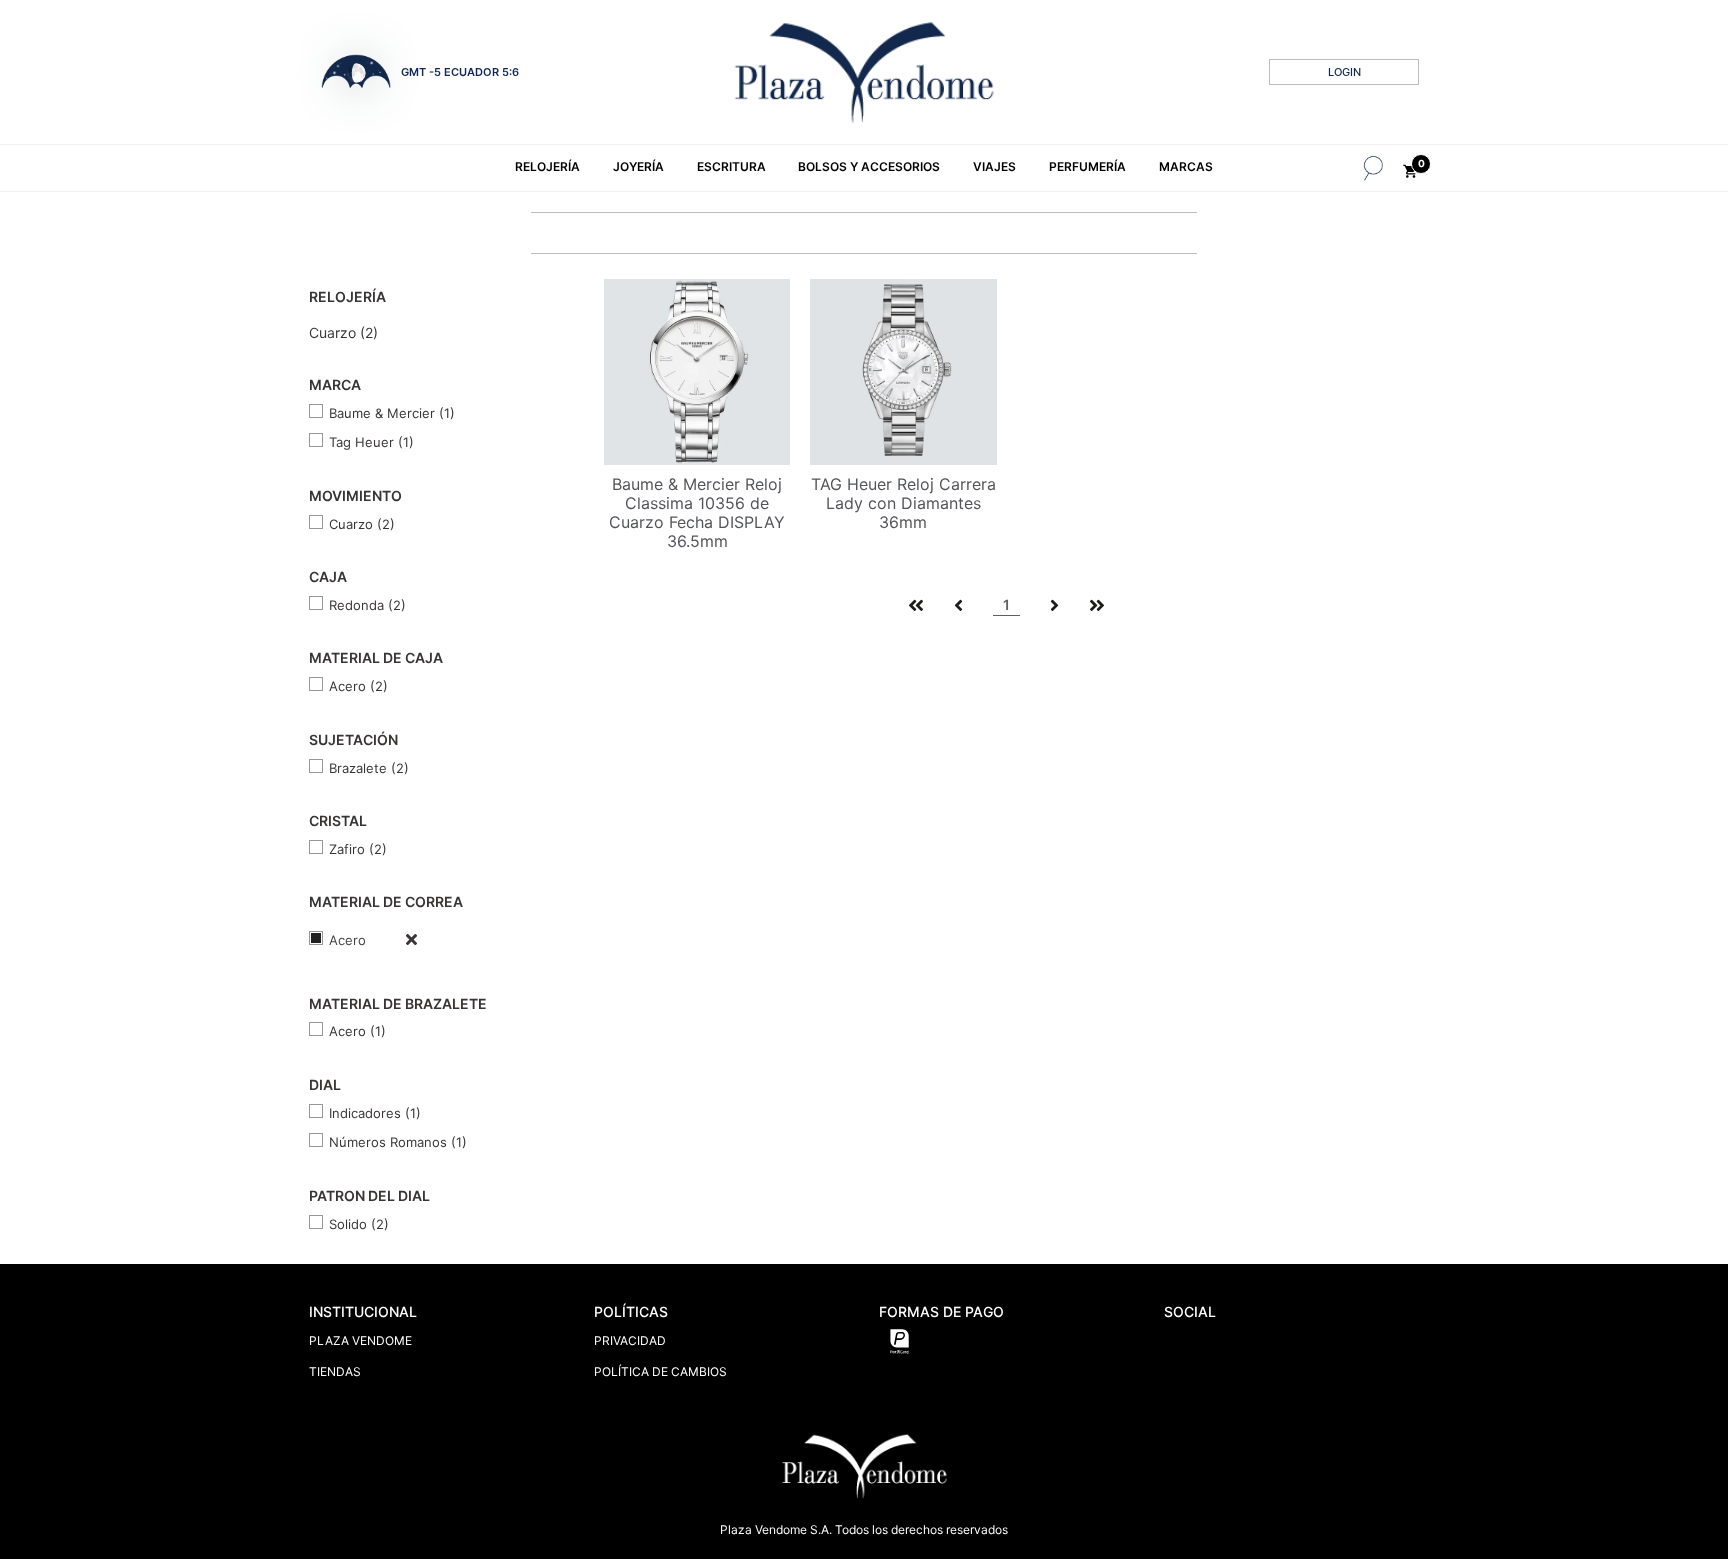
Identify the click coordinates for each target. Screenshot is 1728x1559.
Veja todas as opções (391, 939)
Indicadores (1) (375, 1113)
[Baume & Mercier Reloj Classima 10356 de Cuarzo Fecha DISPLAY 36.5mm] (697, 369)
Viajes (994, 166)
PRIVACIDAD (630, 1340)
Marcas (1186, 166)
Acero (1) (357, 1031)
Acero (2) (358, 686)
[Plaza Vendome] (864, 72)
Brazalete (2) (369, 768)
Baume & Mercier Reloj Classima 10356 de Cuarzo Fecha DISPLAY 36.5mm (697, 513)
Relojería (547, 166)
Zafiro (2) (358, 849)
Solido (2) (359, 1224)
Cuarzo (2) (343, 332)
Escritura (731, 166)
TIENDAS (335, 1371)
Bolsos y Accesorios (869, 166)
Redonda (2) (367, 605)
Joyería (638, 166)
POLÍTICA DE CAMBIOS (660, 1371)
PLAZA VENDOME (360, 1340)
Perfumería (1087, 166)
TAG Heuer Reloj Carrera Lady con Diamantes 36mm (903, 503)
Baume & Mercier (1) (392, 413)
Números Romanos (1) (398, 1142)
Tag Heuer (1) (371, 442)
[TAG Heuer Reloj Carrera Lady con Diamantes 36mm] (903, 369)
